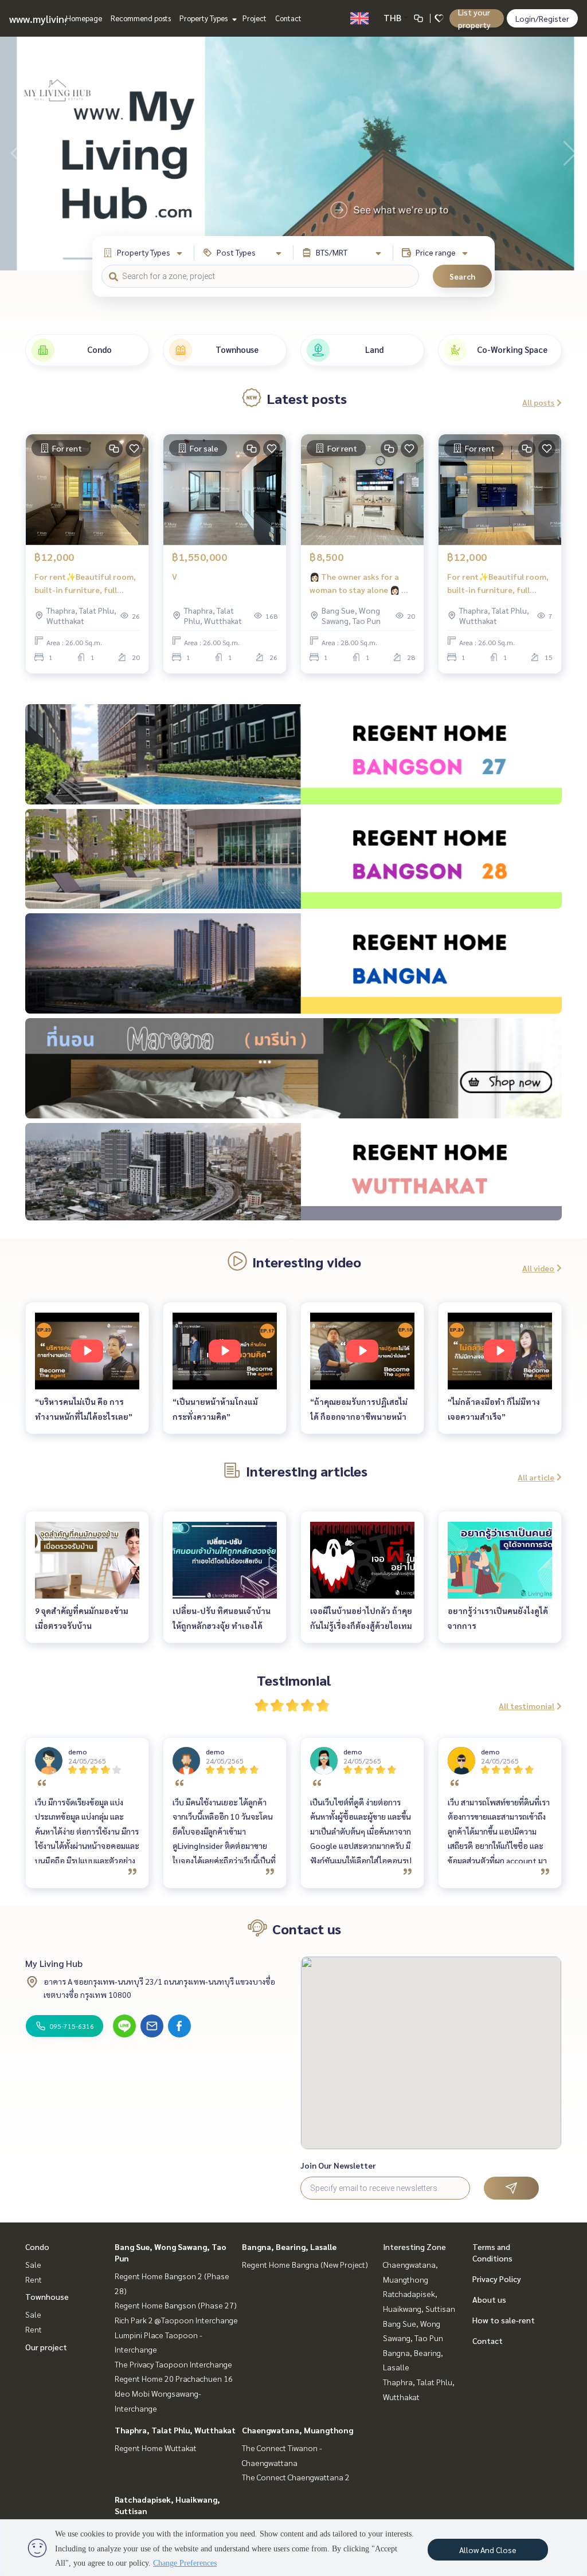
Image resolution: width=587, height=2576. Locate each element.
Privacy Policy (497, 2279)
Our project (46, 2347)
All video (538, 1268)
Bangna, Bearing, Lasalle (289, 2247)
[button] (570, 154)
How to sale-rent (504, 2320)
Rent (34, 2279)
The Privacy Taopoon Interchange (173, 2364)
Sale (33, 2264)
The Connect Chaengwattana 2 (296, 2477)
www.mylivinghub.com (59, 19)
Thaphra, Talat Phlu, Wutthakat (175, 2430)
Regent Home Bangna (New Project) (305, 2264)
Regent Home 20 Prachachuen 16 (174, 2378)
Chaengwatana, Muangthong (298, 2430)
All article (536, 1477)
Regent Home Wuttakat (156, 2448)
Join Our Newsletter (338, 2165)
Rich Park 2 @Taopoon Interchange (176, 2320)
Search (462, 276)
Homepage (84, 18)
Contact (288, 18)
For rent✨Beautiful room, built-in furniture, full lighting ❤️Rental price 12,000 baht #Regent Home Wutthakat (86, 584)
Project (255, 18)
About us (489, 2299)
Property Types (204, 18)
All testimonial (527, 1706)
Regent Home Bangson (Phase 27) (176, 2305)
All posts (538, 402)
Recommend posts (141, 18)
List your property (474, 18)
